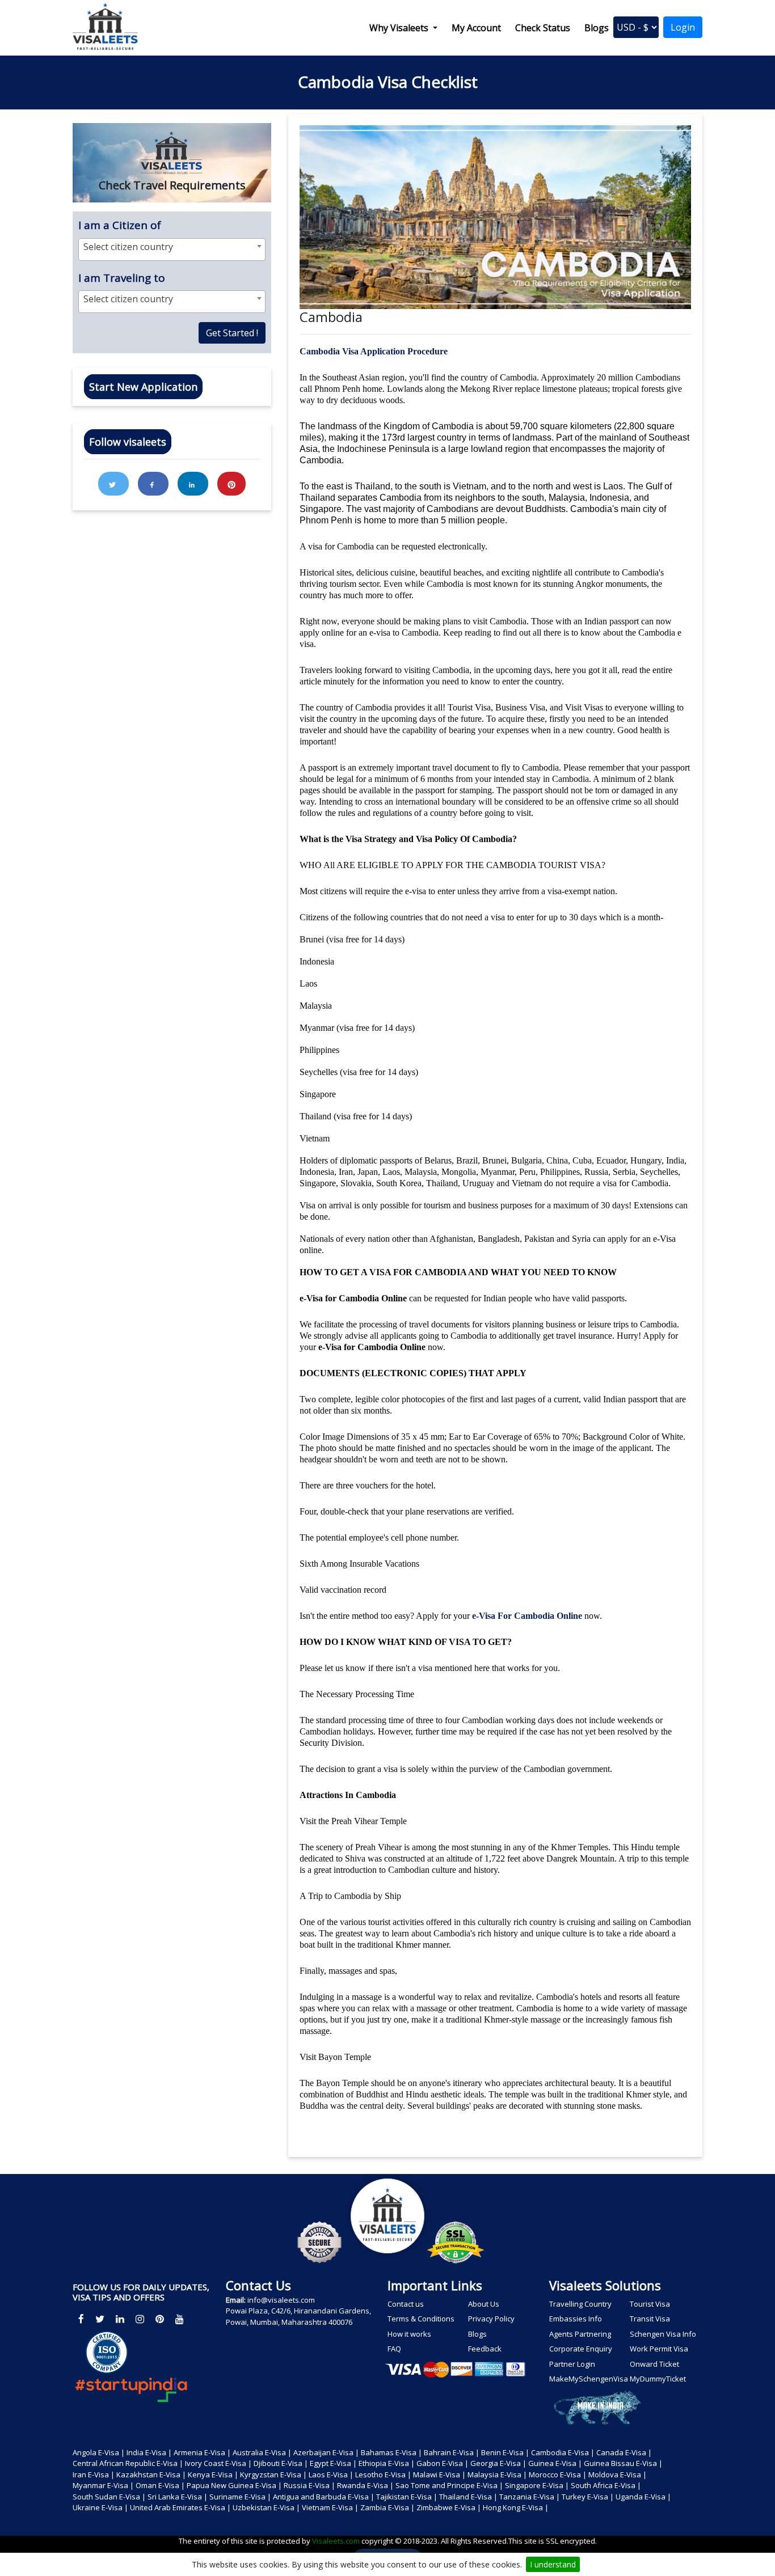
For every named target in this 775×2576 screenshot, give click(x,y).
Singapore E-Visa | (537, 2485)
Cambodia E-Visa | (563, 2452)
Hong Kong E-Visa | (516, 2507)
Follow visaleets (128, 442)
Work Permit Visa (659, 2349)
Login (683, 27)
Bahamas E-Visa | (391, 2452)
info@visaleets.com (270, 2300)
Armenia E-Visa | (202, 2452)
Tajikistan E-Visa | (407, 2497)
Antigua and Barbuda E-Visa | (324, 2497)
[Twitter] (100, 2319)
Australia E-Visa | (262, 2452)
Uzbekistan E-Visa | (266, 2507)
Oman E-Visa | (160, 2485)
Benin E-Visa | (505, 2452)
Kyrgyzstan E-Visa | (273, 2475)
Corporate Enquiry (581, 2349)
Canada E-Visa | (624, 2452)
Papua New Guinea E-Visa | (234, 2485)
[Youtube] (180, 2319)
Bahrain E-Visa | (452, 2452)
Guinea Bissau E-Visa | (623, 2463)
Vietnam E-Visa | (330, 2507)
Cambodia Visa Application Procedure (374, 351)
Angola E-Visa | (99, 2452)
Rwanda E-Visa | (365, 2485)
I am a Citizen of (120, 225)
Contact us (406, 2304)
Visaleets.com (337, 2541)
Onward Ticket (654, 2364)
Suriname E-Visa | (240, 2497)
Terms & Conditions (421, 2319)
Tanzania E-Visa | (530, 2497)
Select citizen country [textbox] (128, 247)
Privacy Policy (491, 2319)
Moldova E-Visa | (618, 2475)
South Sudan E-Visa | (109, 2497)
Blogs (597, 28)
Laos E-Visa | (331, 2475)
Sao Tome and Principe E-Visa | (449, 2485)
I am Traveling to (122, 278)
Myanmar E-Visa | (103, 2485)
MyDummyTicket (658, 2379)
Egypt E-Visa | (333, 2463)
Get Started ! (232, 333)
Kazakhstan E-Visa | (151, 2475)
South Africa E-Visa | (606, 2485)
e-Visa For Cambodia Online (527, 1616)
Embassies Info (576, 2319)
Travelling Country (580, 2304)
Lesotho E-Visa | (383, 2475)
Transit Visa (650, 2319)
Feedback (485, 2349)
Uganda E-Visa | (643, 2497)
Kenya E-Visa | (213, 2475)
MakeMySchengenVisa (588, 2379)
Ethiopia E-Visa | (387, 2463)
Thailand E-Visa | (468, 2497)
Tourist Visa (650, 2304)
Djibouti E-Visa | (281, 2463)
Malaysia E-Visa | (497, 2475)
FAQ (394, 2349)
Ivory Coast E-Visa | (218, 2463)
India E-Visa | (149, 2452)
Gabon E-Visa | (443, 2463)
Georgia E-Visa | (498, 2463)
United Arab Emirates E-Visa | (180, 2507)
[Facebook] (81, 2319)
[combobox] (172, 249)
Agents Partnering (580, 2334)
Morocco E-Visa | (558, 2475)
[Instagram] (140, 2319)
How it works (409, 2334)
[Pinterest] (160, 2319)
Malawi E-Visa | (439, 2475)
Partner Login (572, 2364)
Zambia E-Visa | (387, 2507)
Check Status (543, 28)
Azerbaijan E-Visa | (326, 2452)
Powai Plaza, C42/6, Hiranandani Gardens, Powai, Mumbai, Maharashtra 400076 (298, 2316)
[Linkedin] (120, 2319)
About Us (484, 2304)
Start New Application (143, 387)
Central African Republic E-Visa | (128, 2463)
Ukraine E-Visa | (100, 2507)
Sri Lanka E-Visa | (178, 2497)
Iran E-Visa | (94, 2475)
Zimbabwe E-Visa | (449, 2507)
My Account (476, 28)
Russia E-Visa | (309, 2485)
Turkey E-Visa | (588, 2497)
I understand (553, 2564)
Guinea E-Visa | (555, 2463)
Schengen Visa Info (663, 2334)
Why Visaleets (400, 28)
